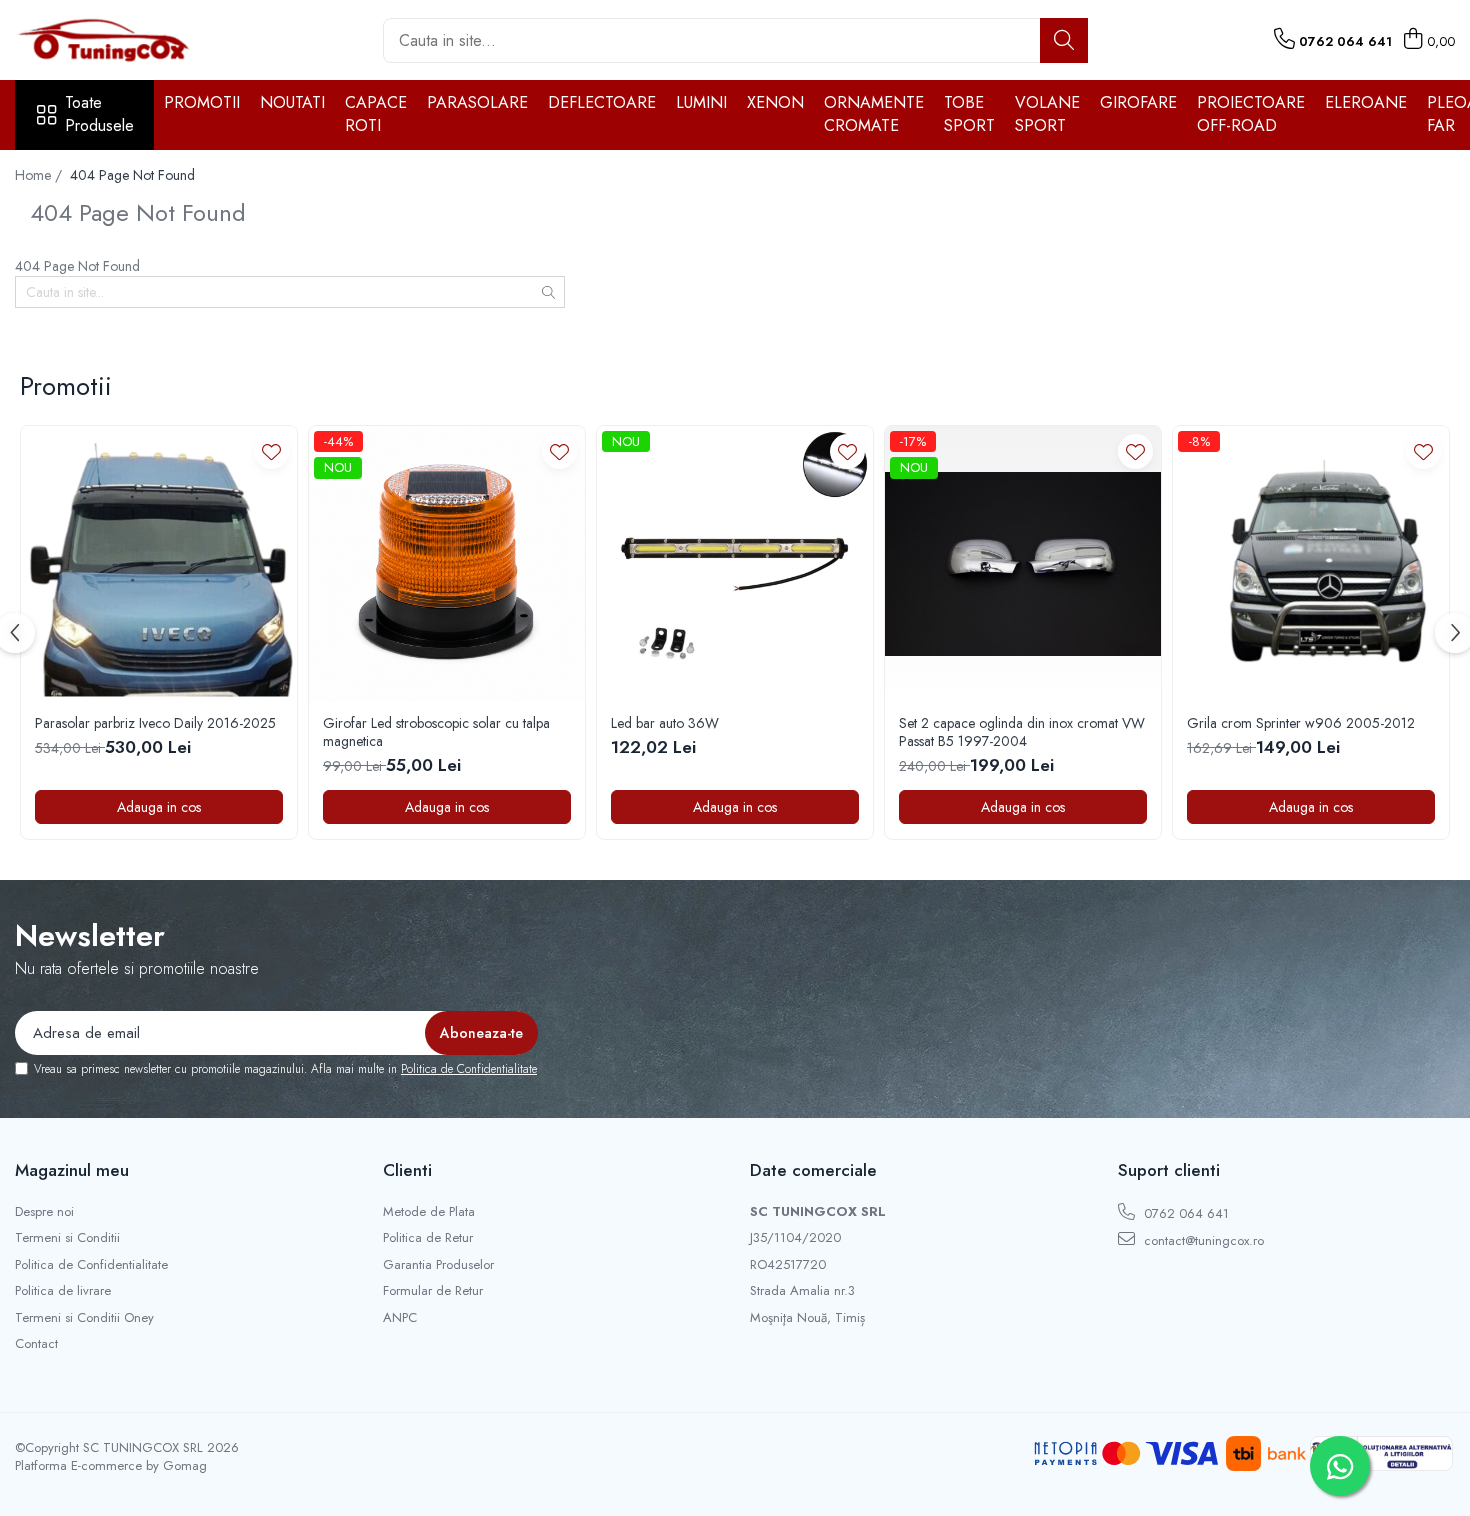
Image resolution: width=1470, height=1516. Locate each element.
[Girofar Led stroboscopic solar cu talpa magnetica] (447, 564)
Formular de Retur (433, 1291)
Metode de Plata (429, 1212)
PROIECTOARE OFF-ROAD (1251, 114)
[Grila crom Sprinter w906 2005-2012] (1311, 564)
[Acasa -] (115, 40)
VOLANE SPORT (1047, 114)
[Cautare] (1064, 40)
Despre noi (44, 1212)
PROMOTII (202, 102)
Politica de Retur (428, 1238)
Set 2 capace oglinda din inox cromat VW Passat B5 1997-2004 (1022, 732)
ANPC (400, 1318)
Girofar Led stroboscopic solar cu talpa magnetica (436, 732)
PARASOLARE (477, 102)
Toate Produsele (99, 114)
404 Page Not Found (132, 175)
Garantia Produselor (438, 1265)
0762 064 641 (1184, 1213)
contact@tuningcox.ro (1202, 1240)
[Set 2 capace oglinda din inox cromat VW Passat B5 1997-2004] (1023, 564)
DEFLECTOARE (602, 102)
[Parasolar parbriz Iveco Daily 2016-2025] (159, 564)
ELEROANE (1366, 102)
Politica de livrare (63, 1291)
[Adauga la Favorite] (271, 451)
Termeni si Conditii (67, 1238)
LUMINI (701, 102)
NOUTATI (292, 102)
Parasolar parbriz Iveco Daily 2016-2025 (155, 723)
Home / (40, 175)
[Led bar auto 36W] (735, 564)
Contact (36, 1344)
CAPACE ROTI (376, 114)
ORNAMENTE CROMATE (874, 114)
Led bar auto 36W (665, 723)
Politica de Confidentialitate (469, 1069)
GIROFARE (1138, 102)
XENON (775, 102)
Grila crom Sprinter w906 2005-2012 (1301, 723)
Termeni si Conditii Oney (84, 1318)
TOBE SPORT (969, 114)
